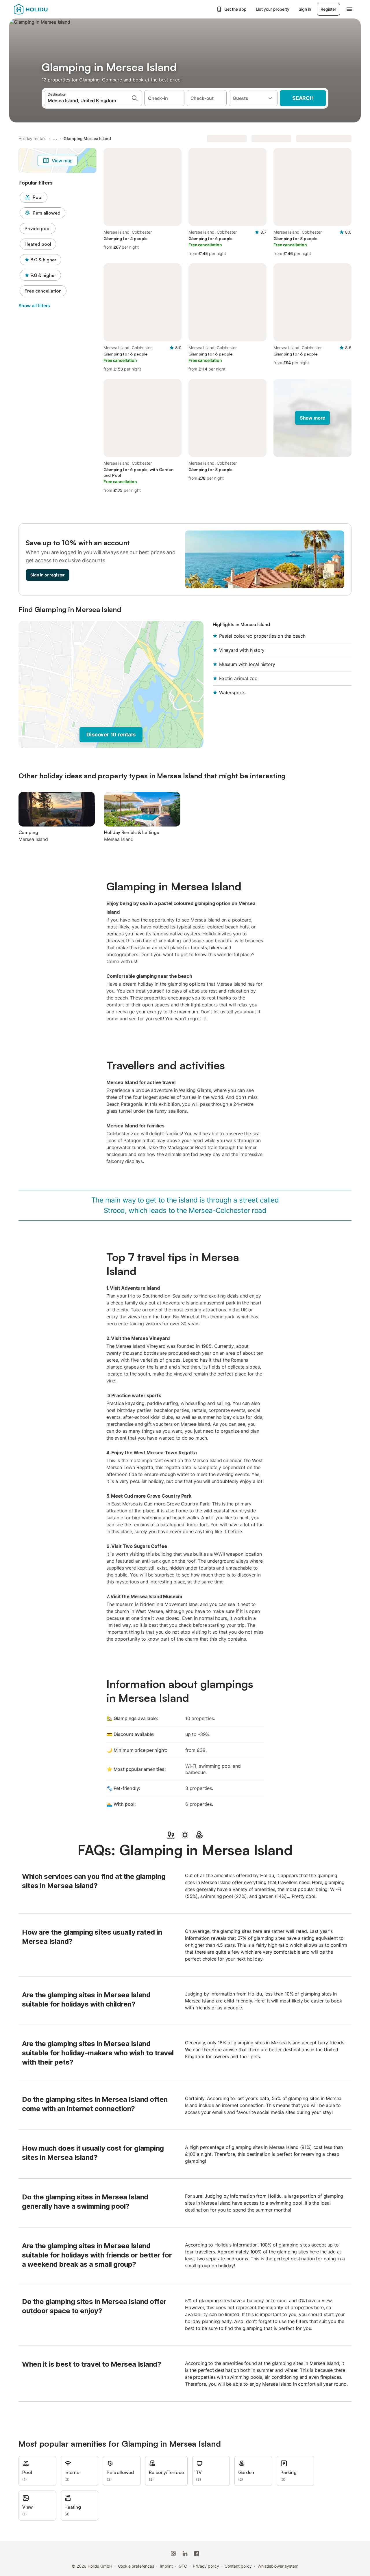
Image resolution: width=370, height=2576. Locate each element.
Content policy (238, 2566)
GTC (183, 2566)
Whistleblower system (278, 2566)
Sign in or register (48, 575)
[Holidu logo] (42, 9)
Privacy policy (206, 2566)
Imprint (166, 2566)
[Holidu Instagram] (173, 2553)
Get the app (235, 9)
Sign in (305, 9)
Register (328, 9)
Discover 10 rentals (111, 735)
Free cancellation (43, 291)
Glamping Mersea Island (87, 138)
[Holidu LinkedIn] (185, 2553)
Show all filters (34, 306)
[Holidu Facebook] (197, 2553)
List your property (273, 9)
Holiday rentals (32, 138)
